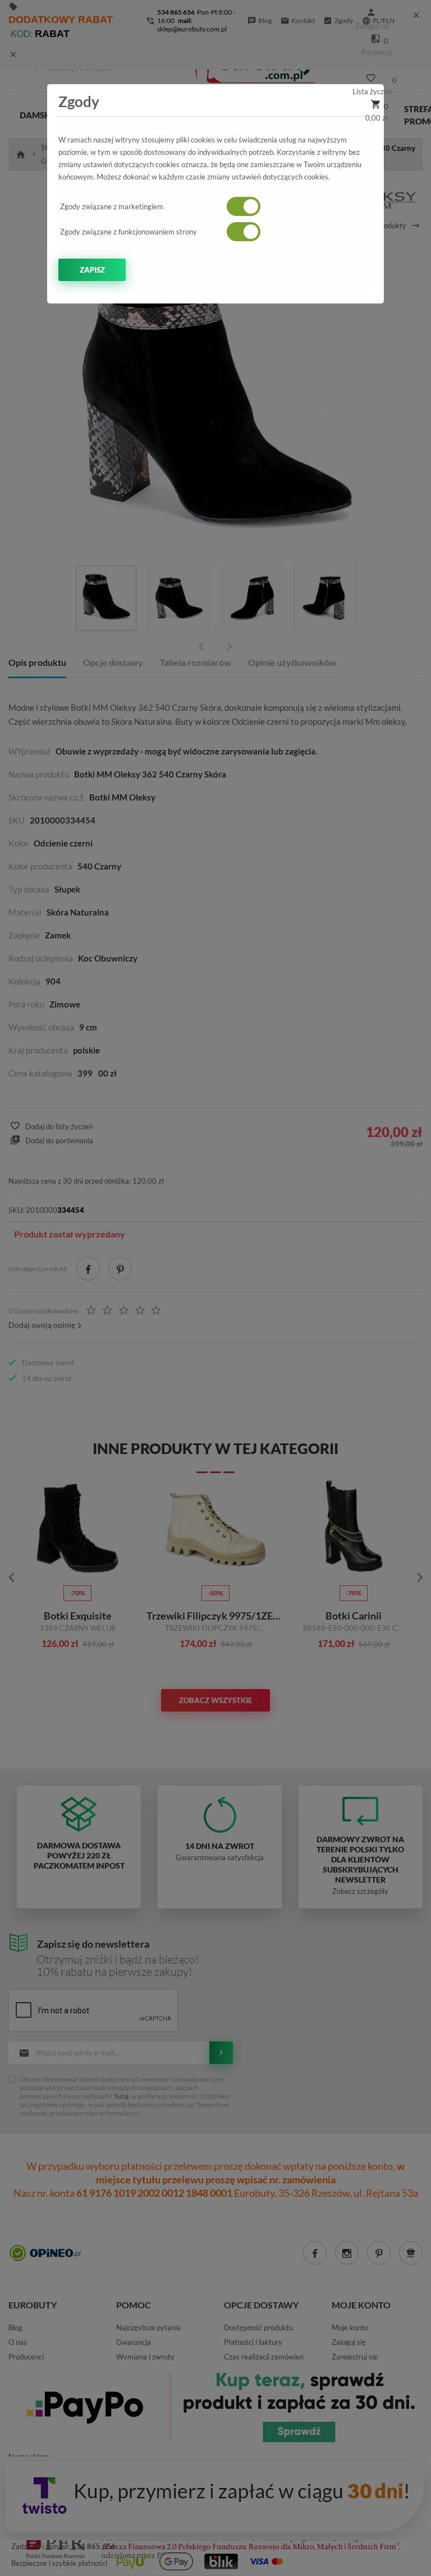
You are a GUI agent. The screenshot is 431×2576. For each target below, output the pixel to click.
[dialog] (215, 1288)
